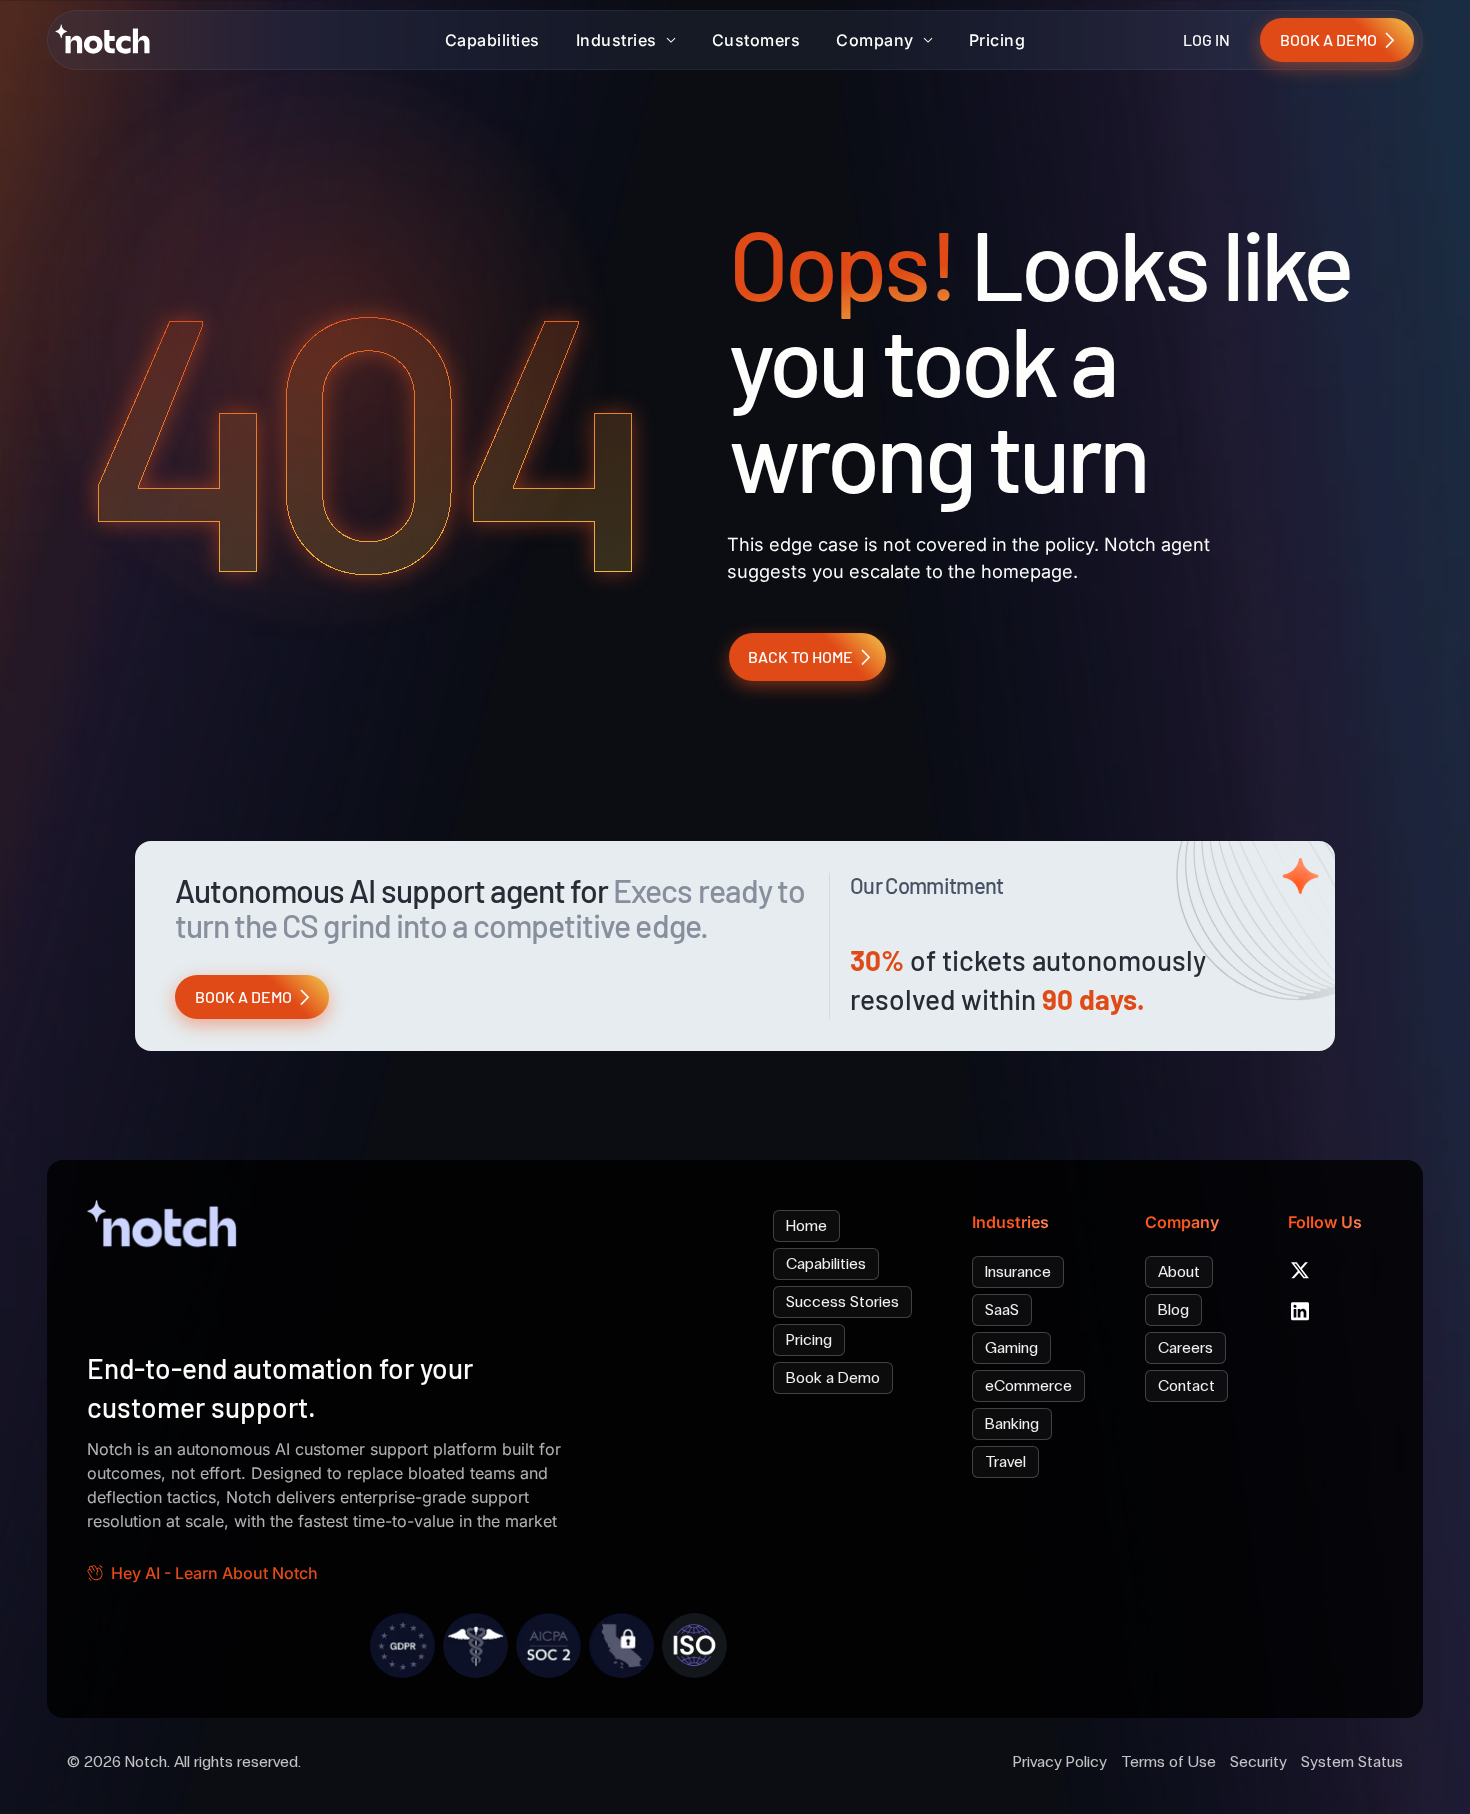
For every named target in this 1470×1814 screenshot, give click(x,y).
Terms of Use (1168, 1761)
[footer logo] (167, 1228)
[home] (107, 39)
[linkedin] (1300, 1311)
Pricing (997, 40)
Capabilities (492, 40)
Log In (1206, 39)
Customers (756, 40)
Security (1258, 1761)
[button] (626, 40)
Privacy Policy (1060, 1761)
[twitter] (1300, 1270)
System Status (1352, 1761)
